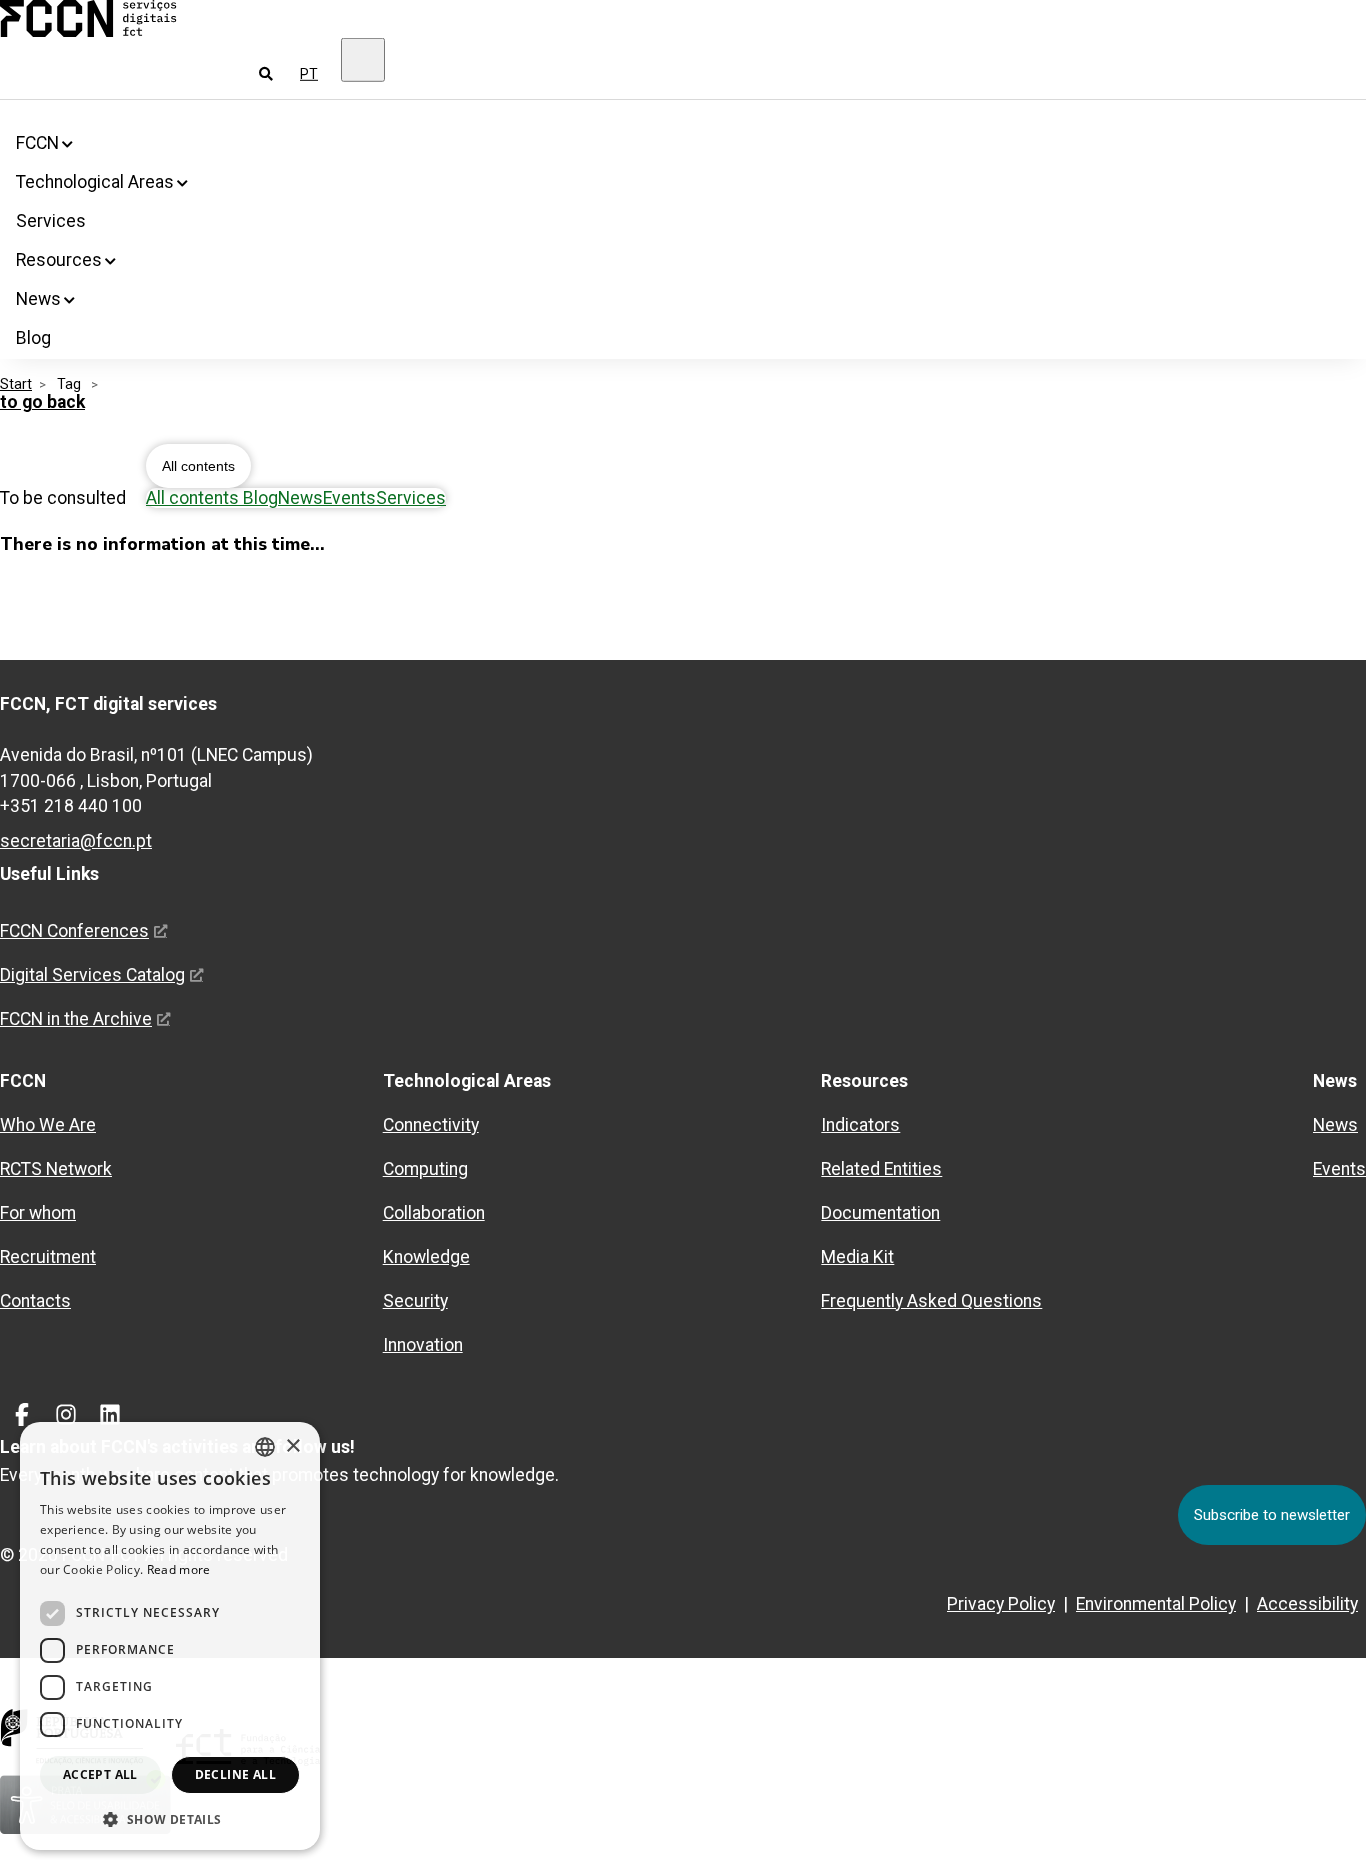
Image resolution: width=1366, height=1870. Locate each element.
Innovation (423, 1345)
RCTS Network (56, 1169)
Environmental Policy (1156, 1604)
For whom (38, 1213)
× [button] (292, 1446)
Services (51, 221)
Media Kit (857, 1257)
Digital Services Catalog (92, 975)
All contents (198, 466)
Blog (33, 338)
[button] (170, 1818)
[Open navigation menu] (363, 60)
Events (349, 498)
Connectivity (431, 1125)
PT (309, 74)
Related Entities (881, 1169)
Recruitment (48, 1257)
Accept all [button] (100, 1774)
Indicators (860, 1125)
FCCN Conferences (74, 931)
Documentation (880, 1213)
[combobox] (265, 1447)
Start (16, 384)
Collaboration (434, 1213)
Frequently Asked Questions (931, 1301)
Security (415, 1301)
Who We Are (48, 1125)
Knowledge (426, 1257)
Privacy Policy (1001, 1604)
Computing (425, 1169)
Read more (179, 1569)
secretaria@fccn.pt (76, 841)
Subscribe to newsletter (1272, 1515)
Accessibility (1307, 1604)
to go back (42, 402)
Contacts (35, 1301)
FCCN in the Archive (76, 1019)
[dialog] (170, 1636)
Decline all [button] (235, 1774)
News (300, 498)
